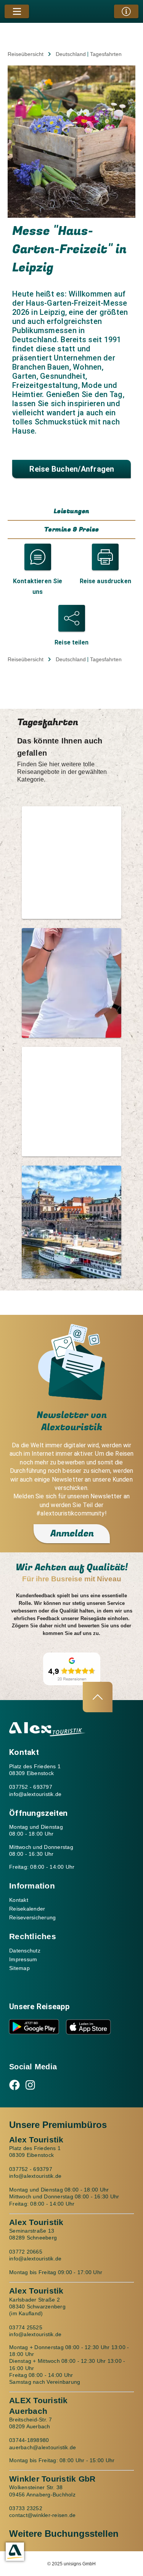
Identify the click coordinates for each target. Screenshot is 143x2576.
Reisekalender (27, 1909)
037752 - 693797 (31, 1787)
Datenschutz (25, 1951)
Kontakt (19, 1900)
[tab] (71, 512)
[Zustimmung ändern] (15, 2552)
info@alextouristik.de (35, 1794)
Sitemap (19, 1968)
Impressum (23, 1959)
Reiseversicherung (32, 1917)
